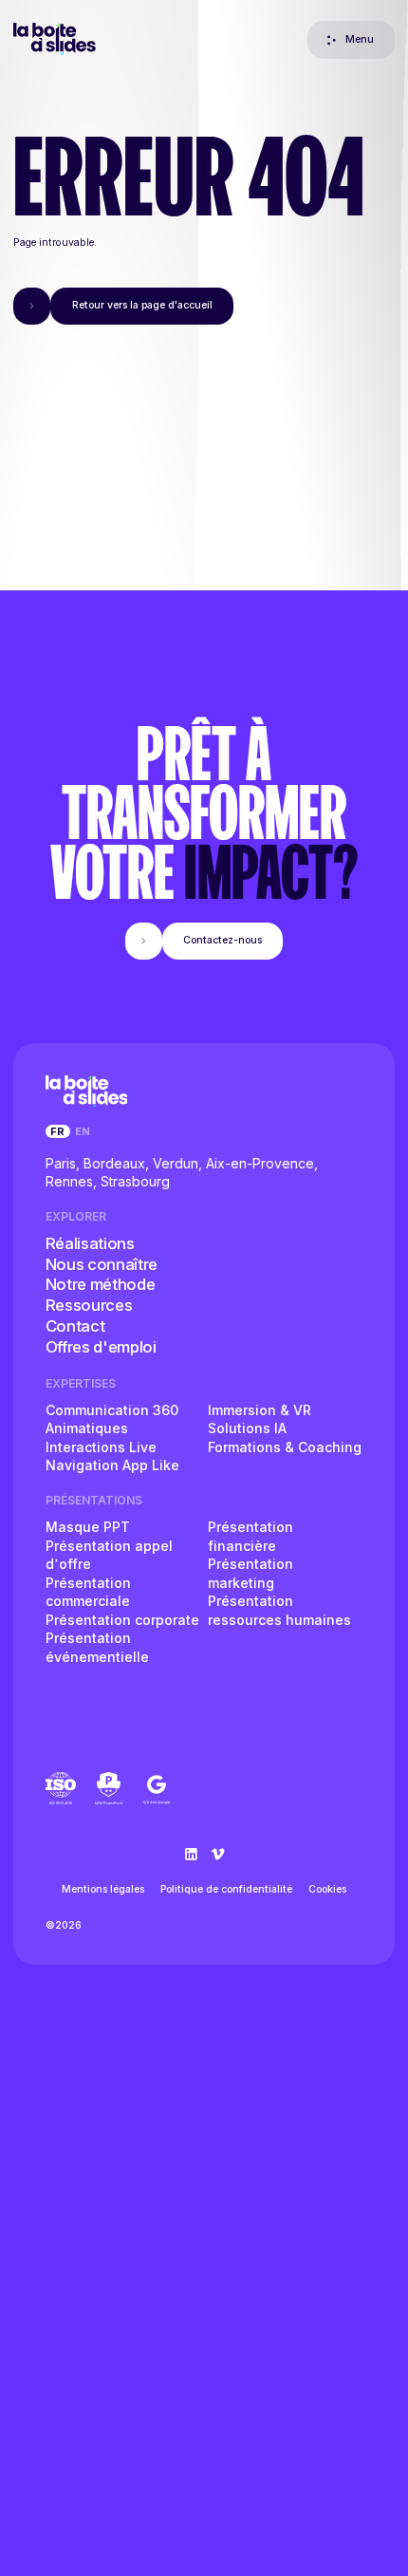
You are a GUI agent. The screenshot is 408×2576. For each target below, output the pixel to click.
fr (57, 1131)
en (83, 1131)
